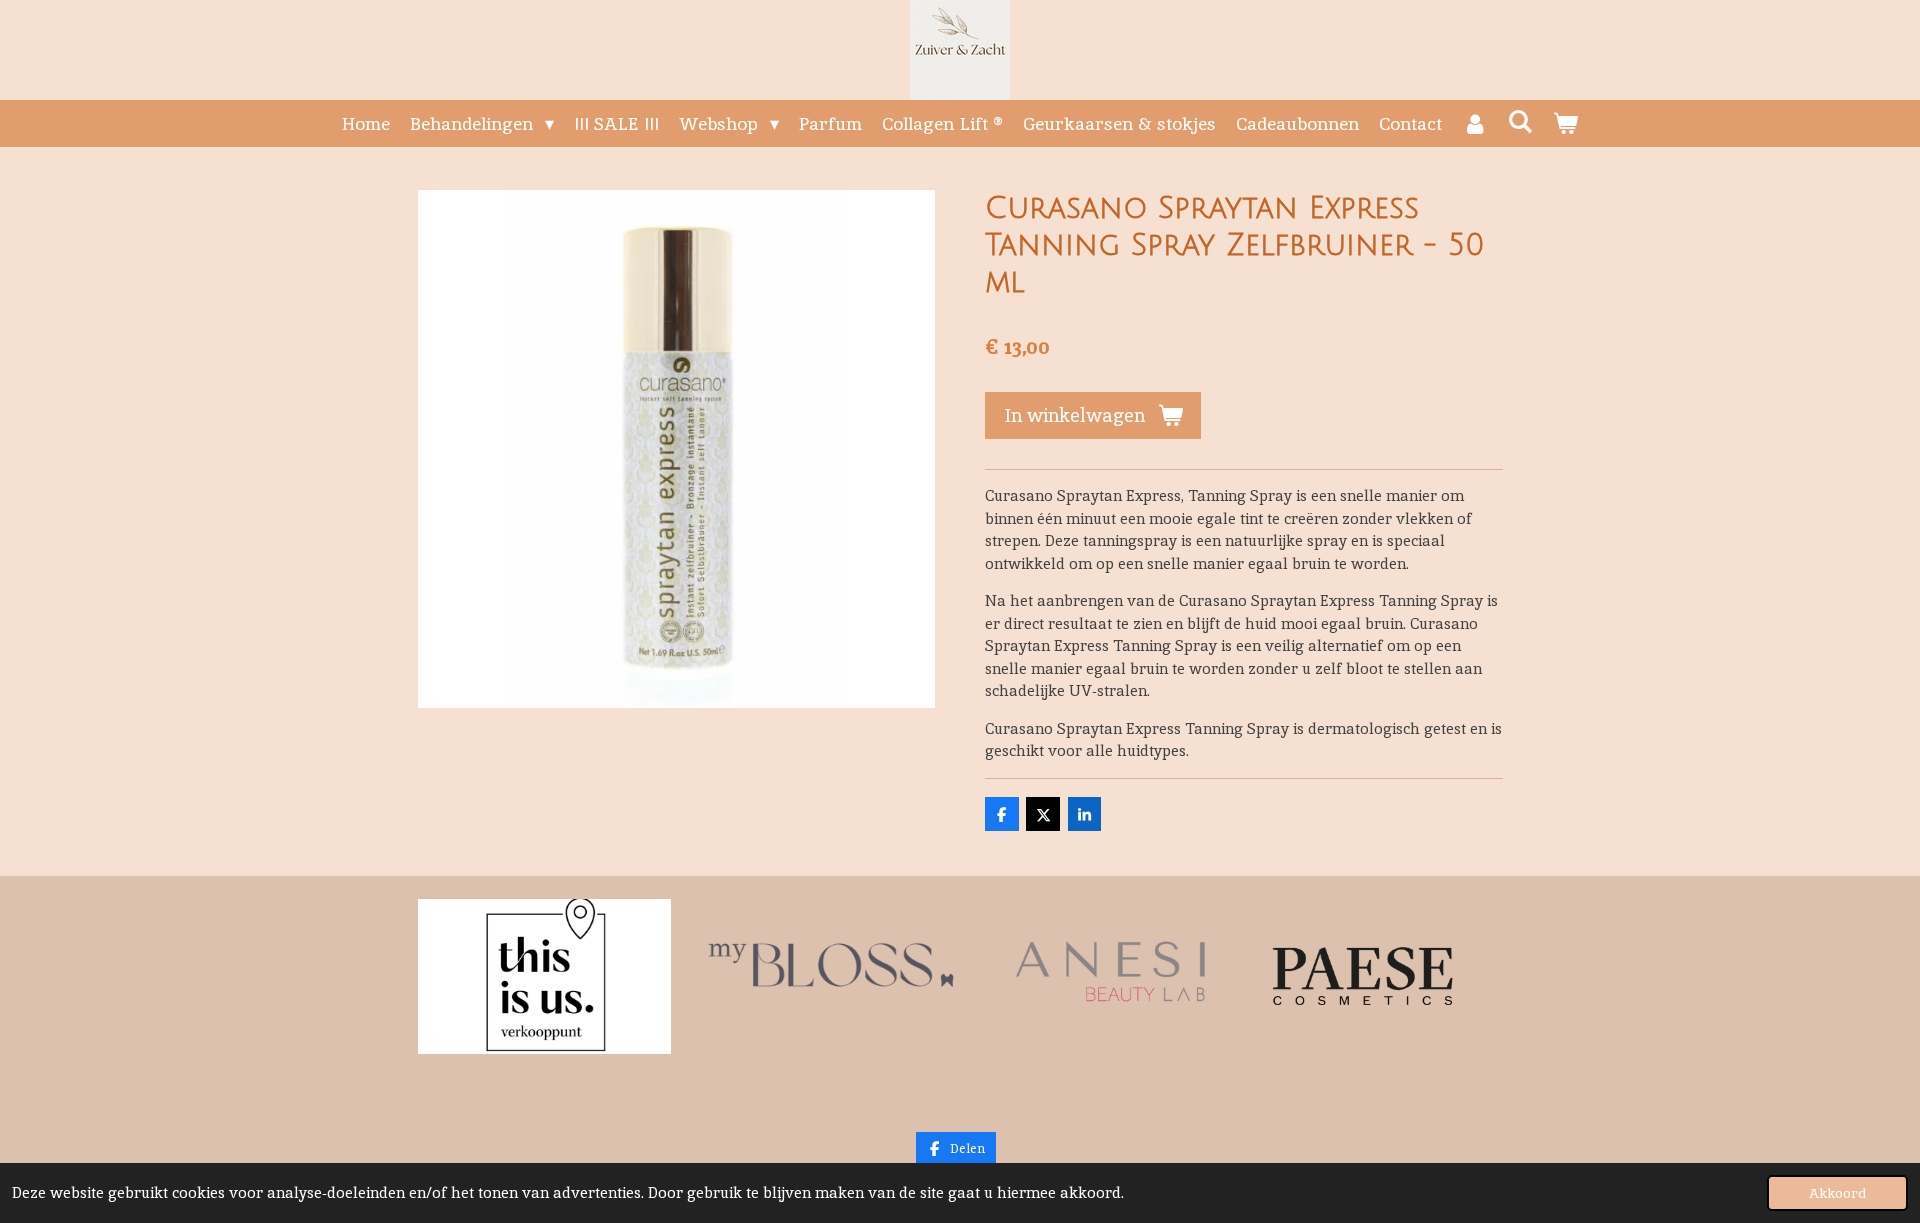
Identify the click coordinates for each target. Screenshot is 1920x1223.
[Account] (1474, 123)
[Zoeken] (1520, 121)
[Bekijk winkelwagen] (1565, 123)
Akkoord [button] (1837, 1193)
